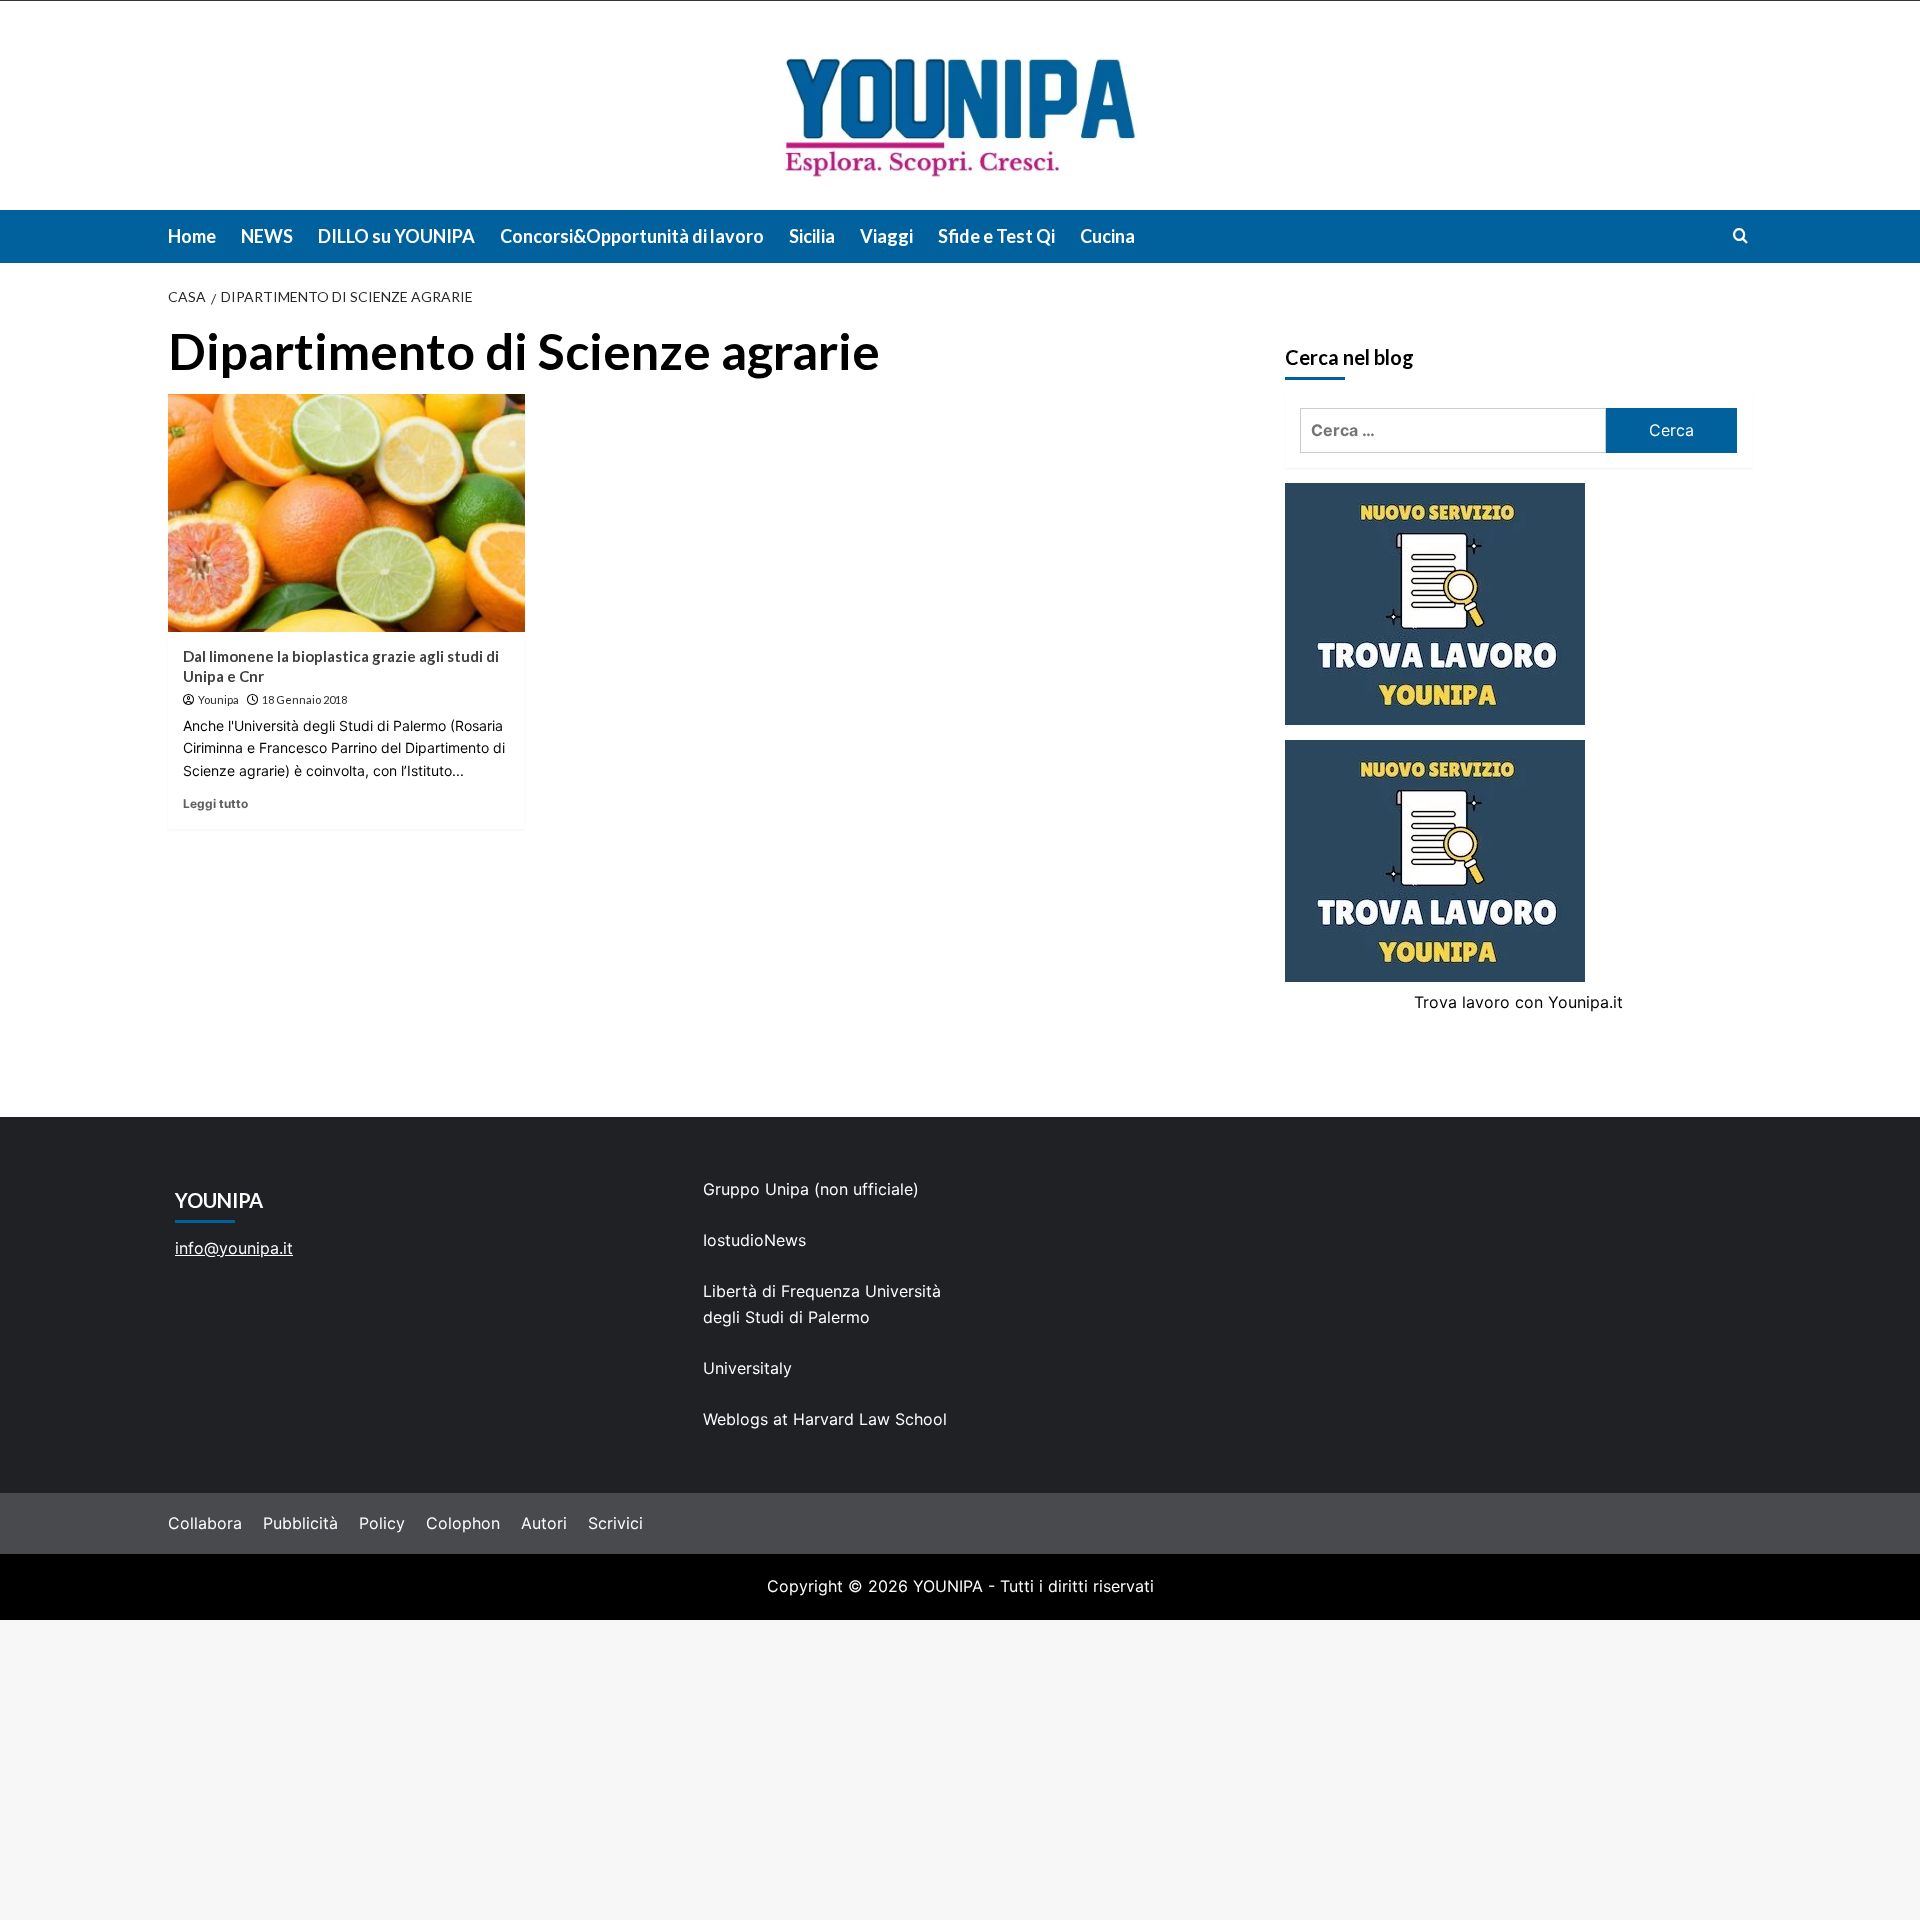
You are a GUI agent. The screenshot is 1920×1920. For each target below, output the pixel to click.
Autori (544, 1523)
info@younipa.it (234, 1248)
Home (192, 236)
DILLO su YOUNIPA (396, 236)
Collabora (205, 1523)
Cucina (1107, 236)
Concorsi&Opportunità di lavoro (632, 236)
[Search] (1740, 235)
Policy (382, 1523)
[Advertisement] (960, 1770)
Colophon (463, 1523)
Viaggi (886, 236)
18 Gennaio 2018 (304, 699)
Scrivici (615, 1523)
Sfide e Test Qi (996, 236)
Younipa (218, 699)
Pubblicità (300, 1523)
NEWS (267, 236)
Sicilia (812, 236)
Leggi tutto (215, 803)
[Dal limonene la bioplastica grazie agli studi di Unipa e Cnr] (346, 513)
